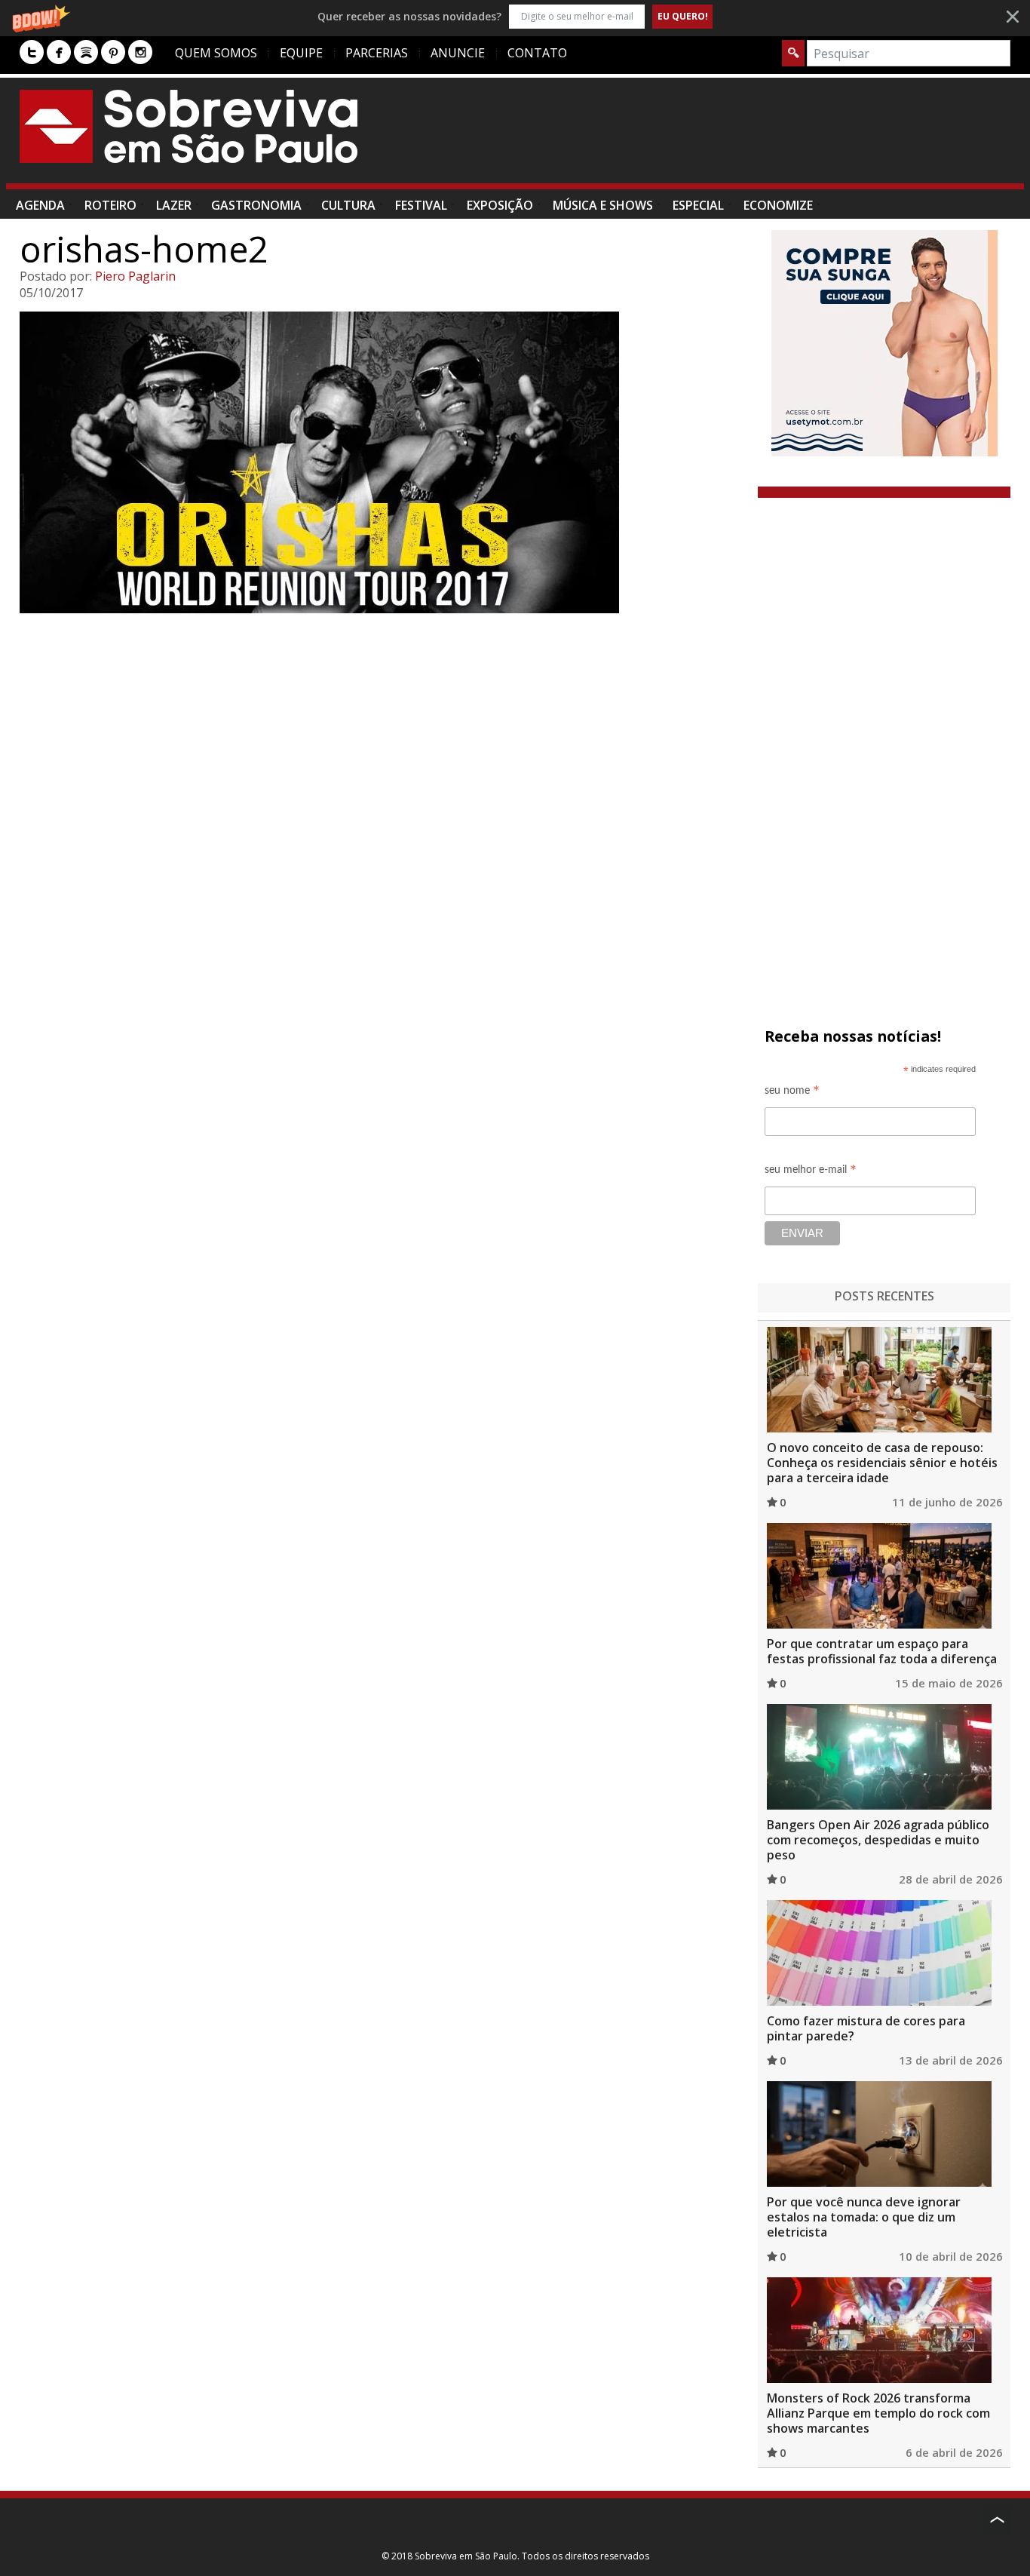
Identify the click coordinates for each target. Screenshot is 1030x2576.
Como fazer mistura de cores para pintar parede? (866, 2028)
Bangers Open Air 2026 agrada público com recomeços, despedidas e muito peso (878, 1840)
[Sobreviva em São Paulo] (189, 126)
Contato (537, 53)
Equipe (301, 53)
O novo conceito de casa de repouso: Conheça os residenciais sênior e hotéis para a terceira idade (882, 1463)
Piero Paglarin (135, 276)
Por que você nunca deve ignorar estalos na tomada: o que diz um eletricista (864, 2217)
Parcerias (377, 53)
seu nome (792, 1093)
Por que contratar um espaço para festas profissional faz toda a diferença (882, 1651)
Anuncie (458, 53)
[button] (515, 16)
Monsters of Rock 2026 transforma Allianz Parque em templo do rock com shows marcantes (878, 2413)
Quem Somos (216, 53)
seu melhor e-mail (811, 1172)
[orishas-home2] (383, 462)
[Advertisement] (736, 138)
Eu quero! (683, 16)
